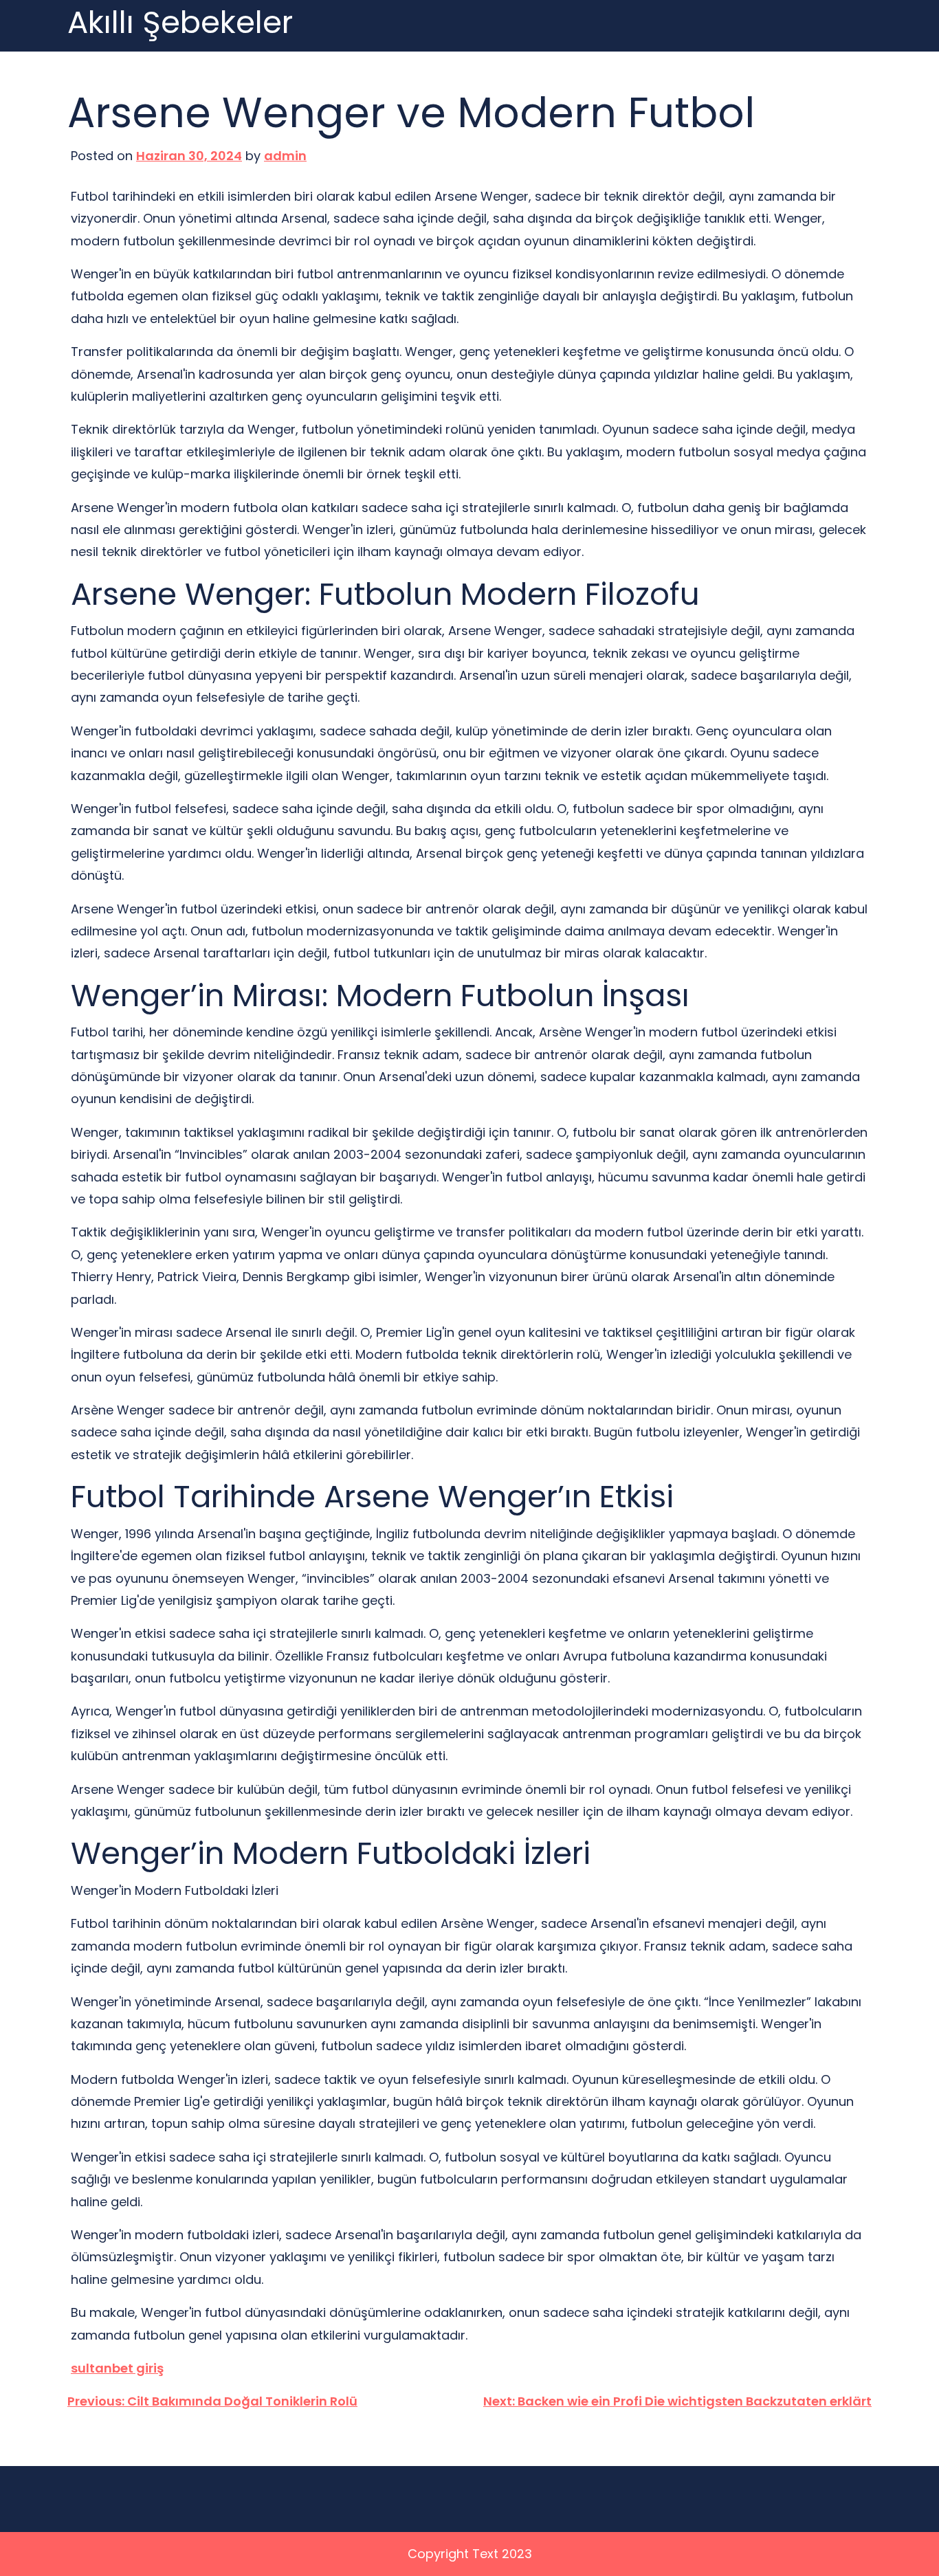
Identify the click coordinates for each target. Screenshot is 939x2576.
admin (285, 156)
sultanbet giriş (117, 2368)
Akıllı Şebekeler (180, 23)
